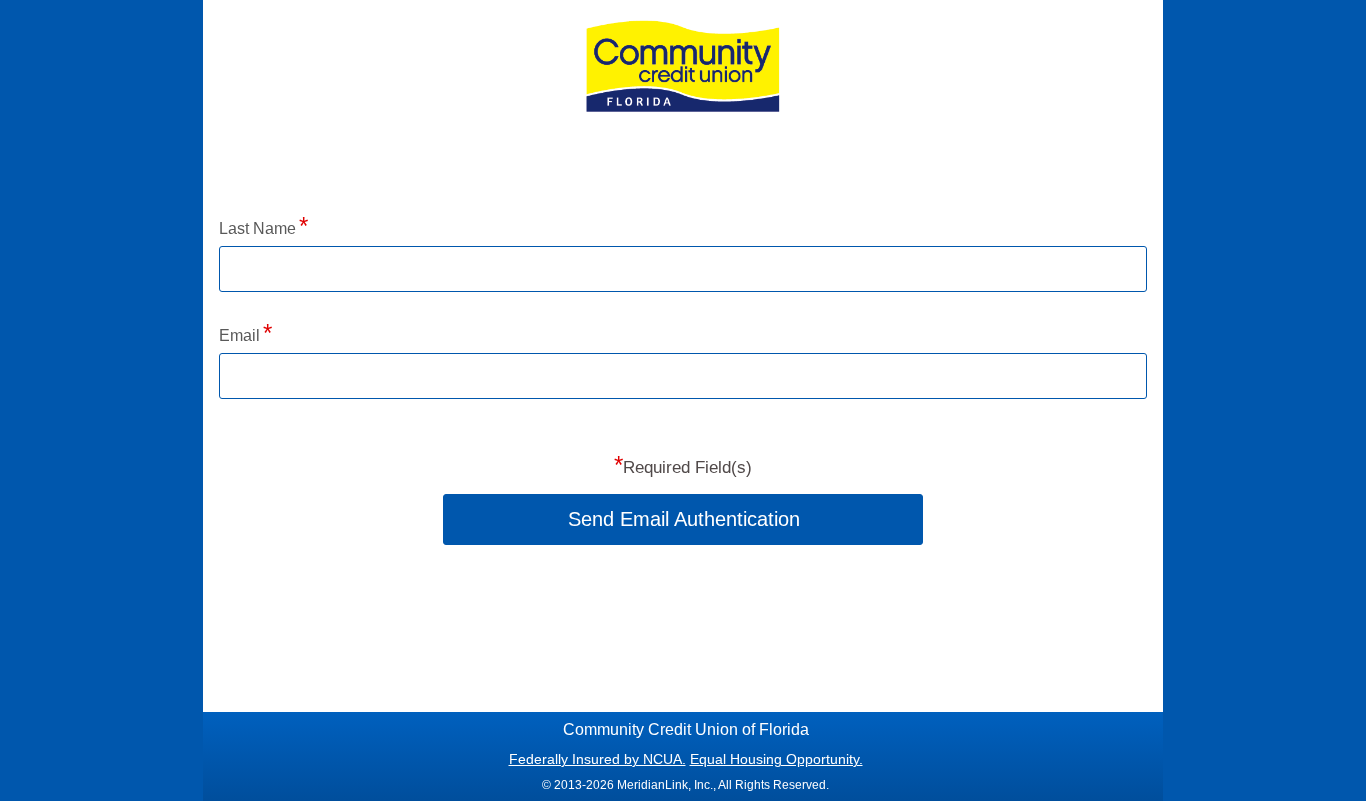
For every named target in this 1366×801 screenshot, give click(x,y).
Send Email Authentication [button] (684, 519)
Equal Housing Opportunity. (776, 759)
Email (239, 335)
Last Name (257, 228)
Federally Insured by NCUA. (597, 759)
